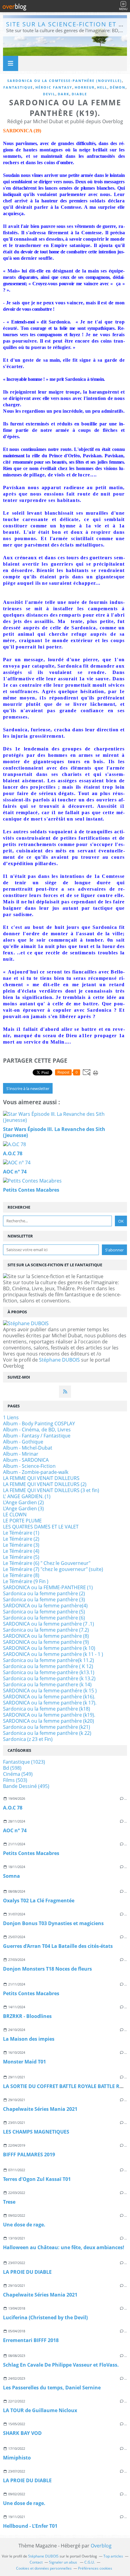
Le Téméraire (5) (21, 1557)
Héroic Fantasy (54, 87)
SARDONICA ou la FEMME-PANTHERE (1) (48, 1587)
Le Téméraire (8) (21, 1575)
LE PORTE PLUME (22, 1521)
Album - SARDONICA (26, 1460)
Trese (9, 2202)
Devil (49, 94)
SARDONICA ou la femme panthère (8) (46, 1636)
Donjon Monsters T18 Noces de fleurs (47, 1969)
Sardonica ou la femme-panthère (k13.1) (49, 1672)
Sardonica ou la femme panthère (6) (44, 1618)
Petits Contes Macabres (31, 1853)
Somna (11, 1876)
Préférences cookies (95, 2568)
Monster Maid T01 (24, 2062)
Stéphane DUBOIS (59, 1360)
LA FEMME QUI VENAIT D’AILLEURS (41, 1478)
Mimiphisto (17, 2458)
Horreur (85, 87)
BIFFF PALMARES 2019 (29, 2155)
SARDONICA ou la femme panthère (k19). (49, 1715)
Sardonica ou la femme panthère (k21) (47, 1727)
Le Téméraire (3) (21, 1545)
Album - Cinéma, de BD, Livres (37, 1430)
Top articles (113, 2556)
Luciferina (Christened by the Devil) (45, 2317)
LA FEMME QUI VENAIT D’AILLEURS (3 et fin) (51, 1490)
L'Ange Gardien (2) (23, 1502)
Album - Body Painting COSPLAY (39, 1423)
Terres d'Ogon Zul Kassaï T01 (37, 2179)
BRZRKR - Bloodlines (27, 2016)
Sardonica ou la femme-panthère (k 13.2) (49, 1678)
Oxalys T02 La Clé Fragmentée (39, 1901)
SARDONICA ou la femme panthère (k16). (49, 1697)
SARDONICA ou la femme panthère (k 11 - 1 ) (53, 1654)
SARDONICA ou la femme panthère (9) (46, 1642)
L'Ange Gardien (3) (23, 1508)
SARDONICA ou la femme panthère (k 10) (49, 1648)
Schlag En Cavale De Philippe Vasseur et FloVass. (61, 2365)
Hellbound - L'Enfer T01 (30, 2526)
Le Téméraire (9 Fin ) (26, 1581)
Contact (36, 2562)
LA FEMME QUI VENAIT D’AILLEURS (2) (45, 1484)
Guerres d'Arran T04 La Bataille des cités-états (58, 1946)
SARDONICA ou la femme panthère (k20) (49, 1721)
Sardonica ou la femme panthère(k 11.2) (49, 1660)
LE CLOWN (15, 1515)
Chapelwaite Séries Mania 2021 (40, 2109)
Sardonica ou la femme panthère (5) (44, 1612)
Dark (63, 94)
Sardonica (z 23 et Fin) (28, 1739)
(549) (18, 1774)
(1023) (24, 1762)
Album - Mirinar (21, 1454)
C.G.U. (90, 2562)
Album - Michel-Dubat (28, 1448)
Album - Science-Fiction (29, 1466)
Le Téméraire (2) (21, 1539)
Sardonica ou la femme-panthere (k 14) (47, 1684)
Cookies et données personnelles (44, 2568)
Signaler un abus (63, 2562)
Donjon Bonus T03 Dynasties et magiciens (53, 1923)
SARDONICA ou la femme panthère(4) (45, 1606)
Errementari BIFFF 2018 (31, 2340)
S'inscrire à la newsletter (28, 1088)
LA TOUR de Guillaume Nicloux (40, 2410)
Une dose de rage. (24, 2225)
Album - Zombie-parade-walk (36, 1472)
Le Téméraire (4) (21, 1551)
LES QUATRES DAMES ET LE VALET (41, 1527)
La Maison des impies (29, 2039)
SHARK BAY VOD (22, 2433)
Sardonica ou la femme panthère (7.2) (46, 1630)
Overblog (101, 2546)
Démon (118, 87)
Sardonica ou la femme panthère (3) (44, 1599)
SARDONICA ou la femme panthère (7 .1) (49, 1624)
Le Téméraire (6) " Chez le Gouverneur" (47, 1563)
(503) (15, 1780)
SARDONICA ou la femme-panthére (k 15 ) (50, 1691)
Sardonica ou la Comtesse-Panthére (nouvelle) (65, 81)
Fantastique (18, 87)
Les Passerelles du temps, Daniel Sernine (52, 2388)
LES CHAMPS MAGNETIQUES (36, 2132)
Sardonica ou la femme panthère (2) (44, 1593)
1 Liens (11, 1417)
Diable (79, 94)
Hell (102, 87)
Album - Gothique (23, 1442)
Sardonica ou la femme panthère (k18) (47, 1709)
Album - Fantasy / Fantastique (37, 1436)
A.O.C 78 (13, 1808)
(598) (12, 1768)
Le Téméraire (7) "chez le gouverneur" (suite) (53, 1569)
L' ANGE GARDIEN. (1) (27, 1496)
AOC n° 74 (15, 1830)
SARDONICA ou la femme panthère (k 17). (50, 1703)
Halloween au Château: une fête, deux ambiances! (64, 2247)
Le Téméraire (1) (21, 1533)
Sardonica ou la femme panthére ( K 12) (48, 1666)
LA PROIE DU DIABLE (27, 2272)
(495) (26, 1786)
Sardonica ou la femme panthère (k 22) (47, 1733)
